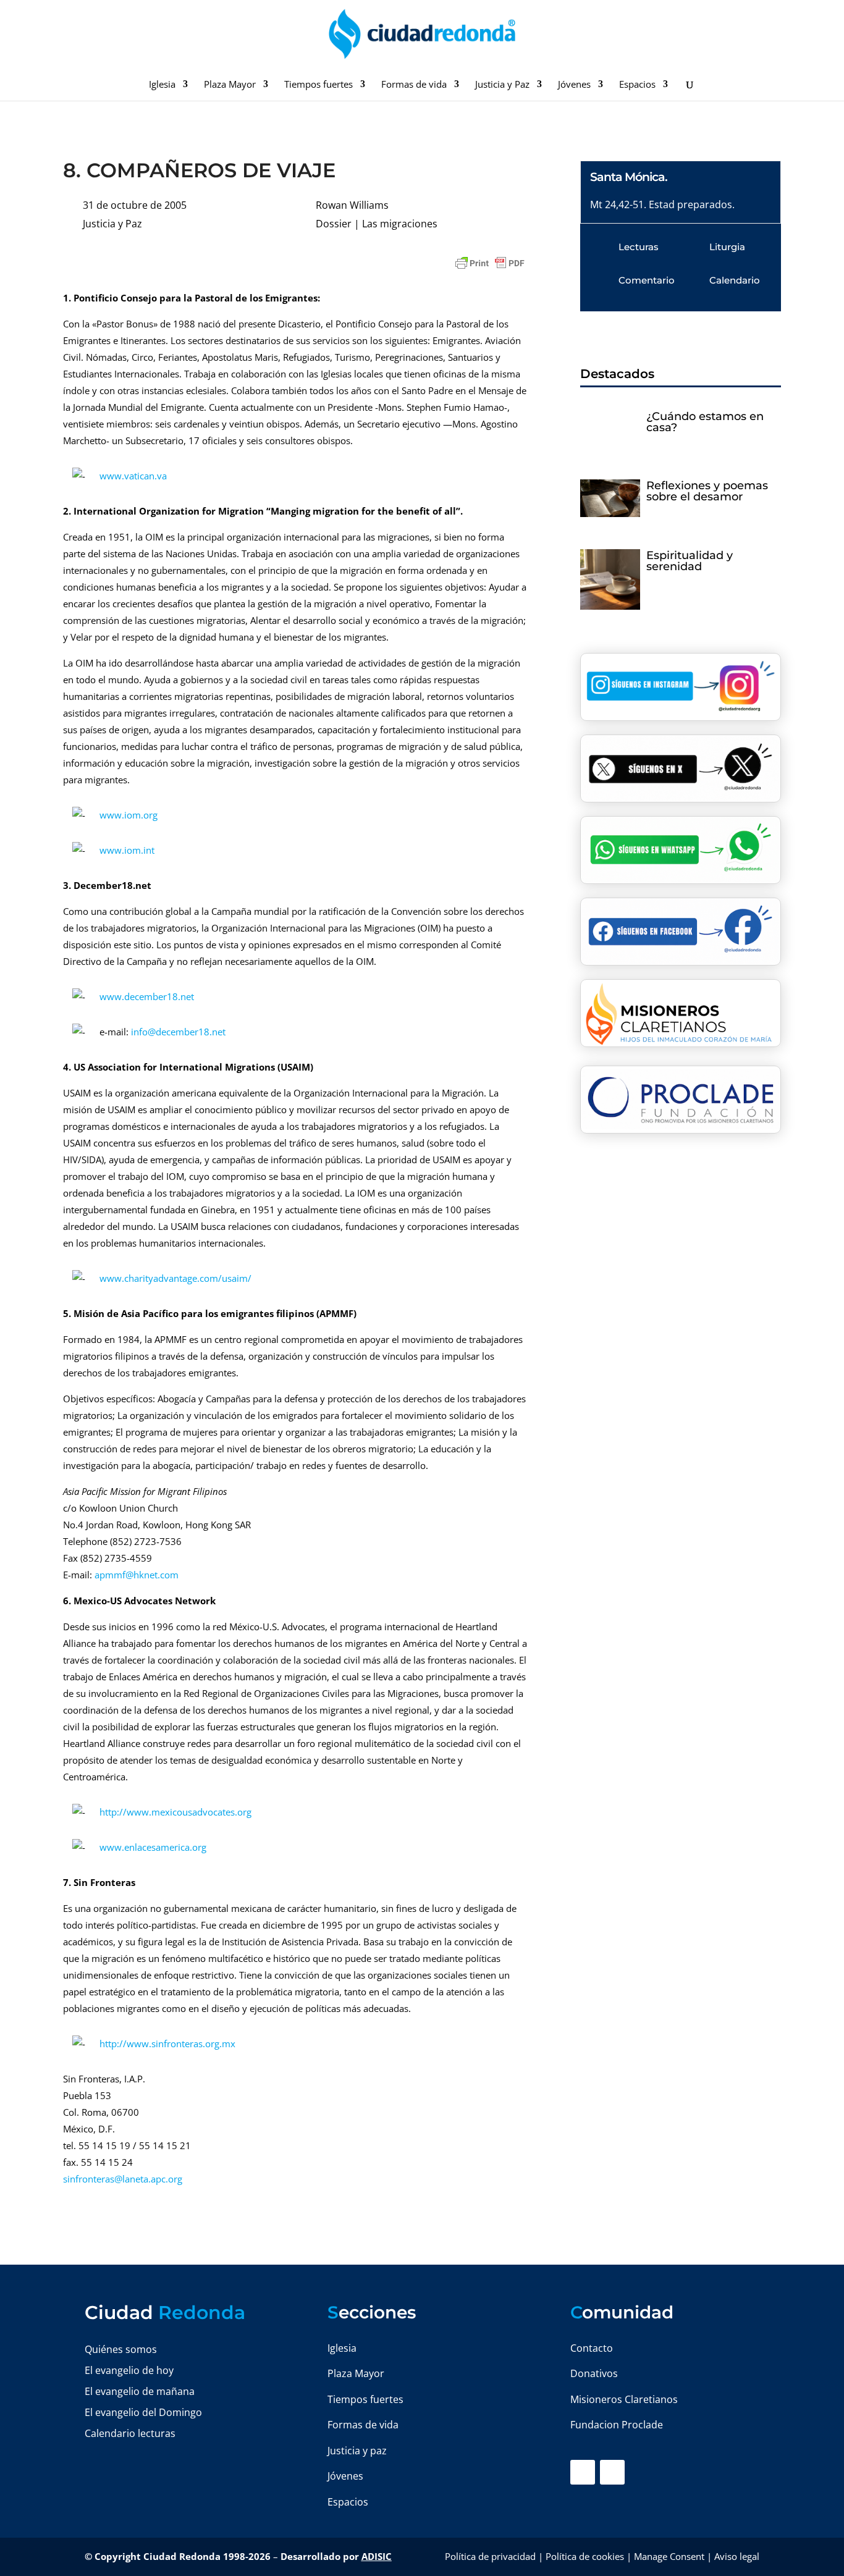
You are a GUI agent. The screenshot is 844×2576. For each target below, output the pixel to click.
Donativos (594, 2373)
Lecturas (639, 247)
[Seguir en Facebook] (583, 2472)
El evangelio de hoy (129, 2370)
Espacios (637, 85)
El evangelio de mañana (140, 2391)
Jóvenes (574, 85)
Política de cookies (585, 2556)
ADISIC (377, 2556)
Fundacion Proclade (617, 2425)
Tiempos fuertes (319, 85)
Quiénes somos (121, 2349)
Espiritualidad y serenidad (690, 561)
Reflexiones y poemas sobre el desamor (707, 491)
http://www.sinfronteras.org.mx (167, 2044)
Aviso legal (737, 2556)
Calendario (735, 280)
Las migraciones (400, 224)
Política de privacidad (490, 2556)
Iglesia (162, 85)
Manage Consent (669, 2556)
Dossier (334, 224)
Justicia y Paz (502, 85)
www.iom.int (127, 850)
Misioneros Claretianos (624, 2399)
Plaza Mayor (230, 85)
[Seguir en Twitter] (612, 2472)
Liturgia (727, 247)
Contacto (592, 2348)
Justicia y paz (357, 2451)
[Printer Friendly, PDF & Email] (490, 263)
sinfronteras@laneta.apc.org (123, 2179)
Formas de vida (414, 85)
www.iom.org (129, 815)
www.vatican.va (133, 476)
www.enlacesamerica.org (153, 1847)
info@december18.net (178, 1032)
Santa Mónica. (629, 177)
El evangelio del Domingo (143, 2412)
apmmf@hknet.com (137, 1575)
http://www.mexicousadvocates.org (175, 1812)
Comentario (647, 280)
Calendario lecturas (130, 2433)
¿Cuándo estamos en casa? (705, 422)
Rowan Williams (352, 205)
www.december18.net (147, 996)
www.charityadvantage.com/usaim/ (175, 1278)
